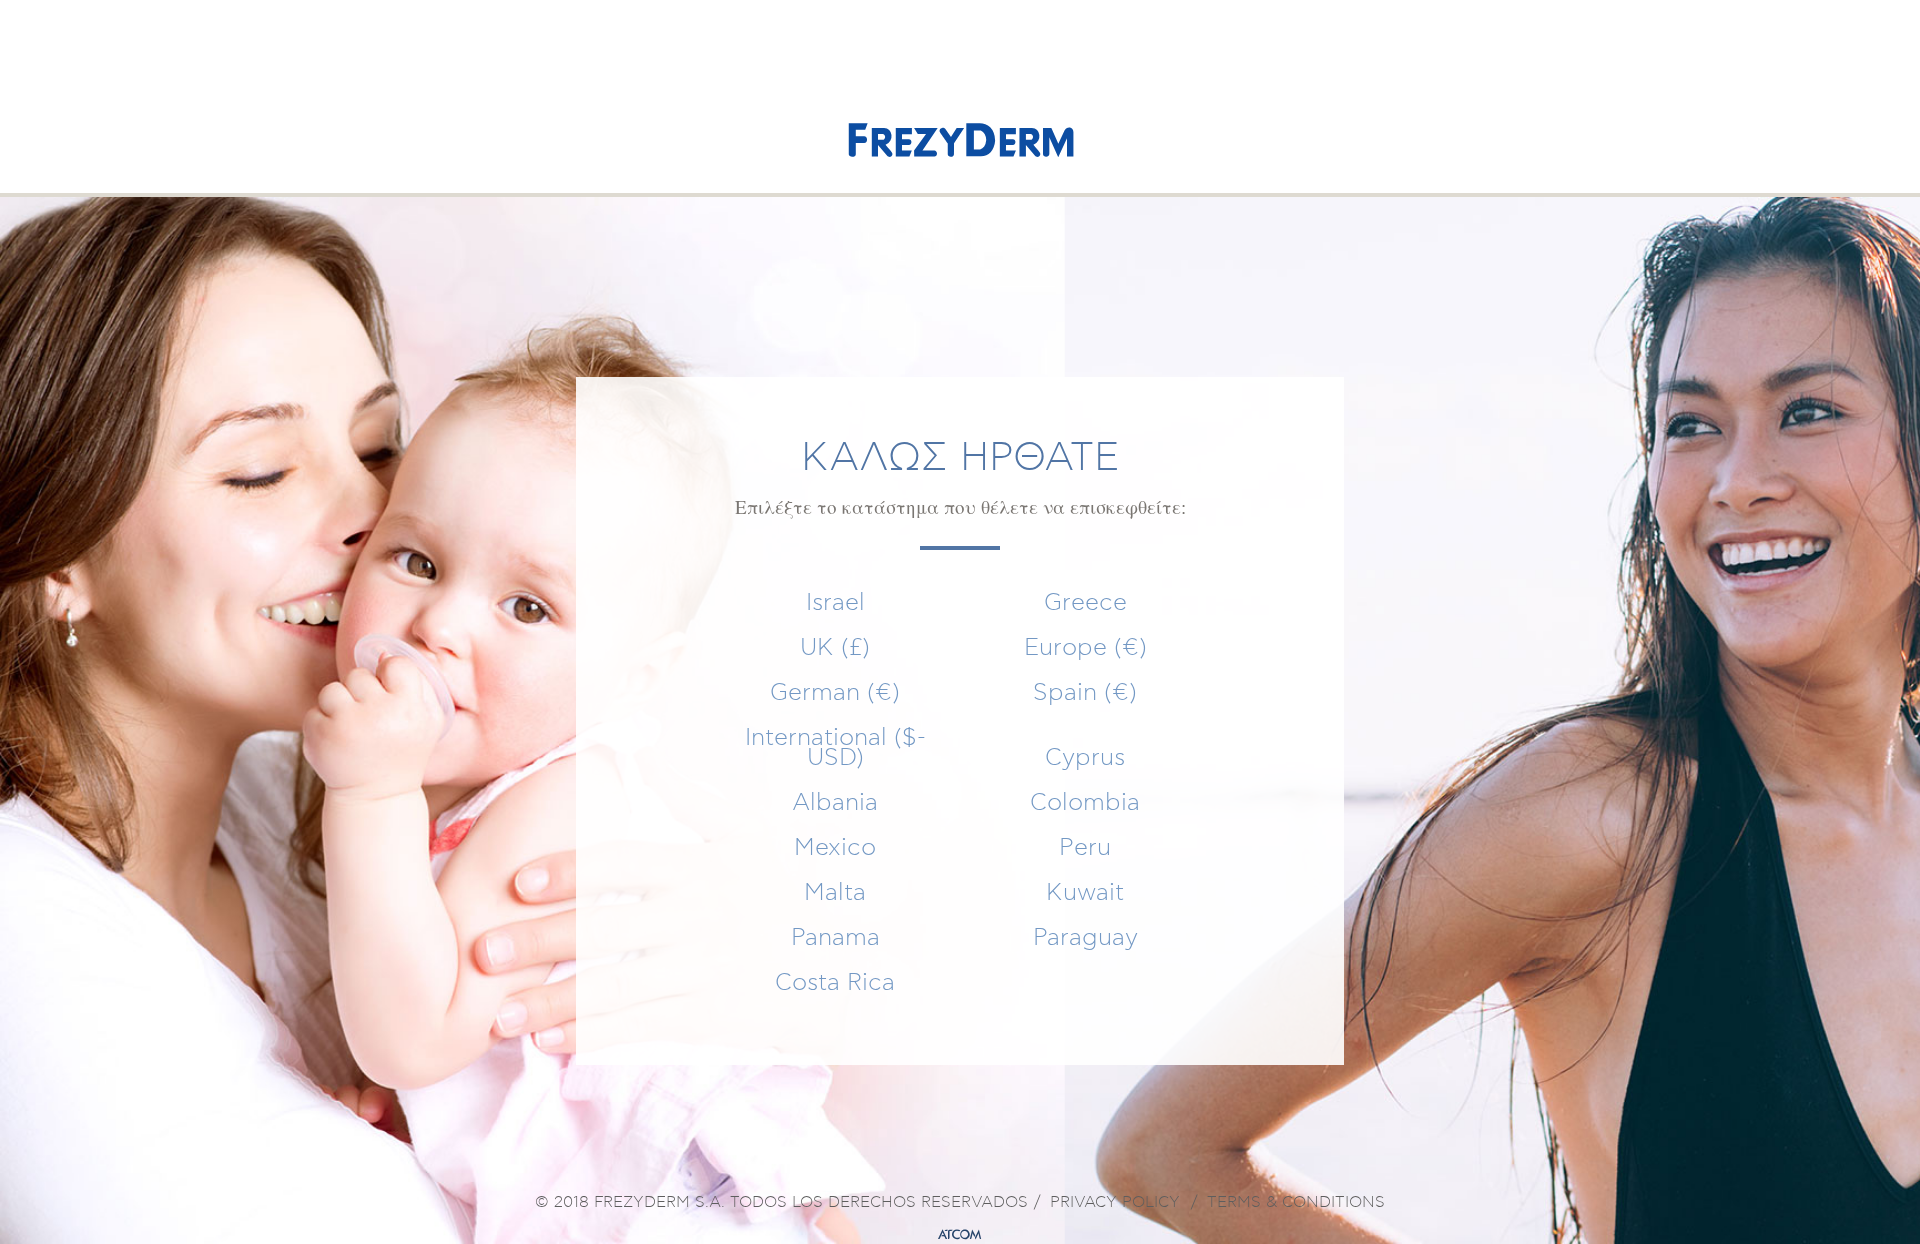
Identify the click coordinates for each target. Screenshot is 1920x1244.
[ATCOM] (960, 1235)
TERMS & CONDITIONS (1296, 1203)
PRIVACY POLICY (1115, 1203)
